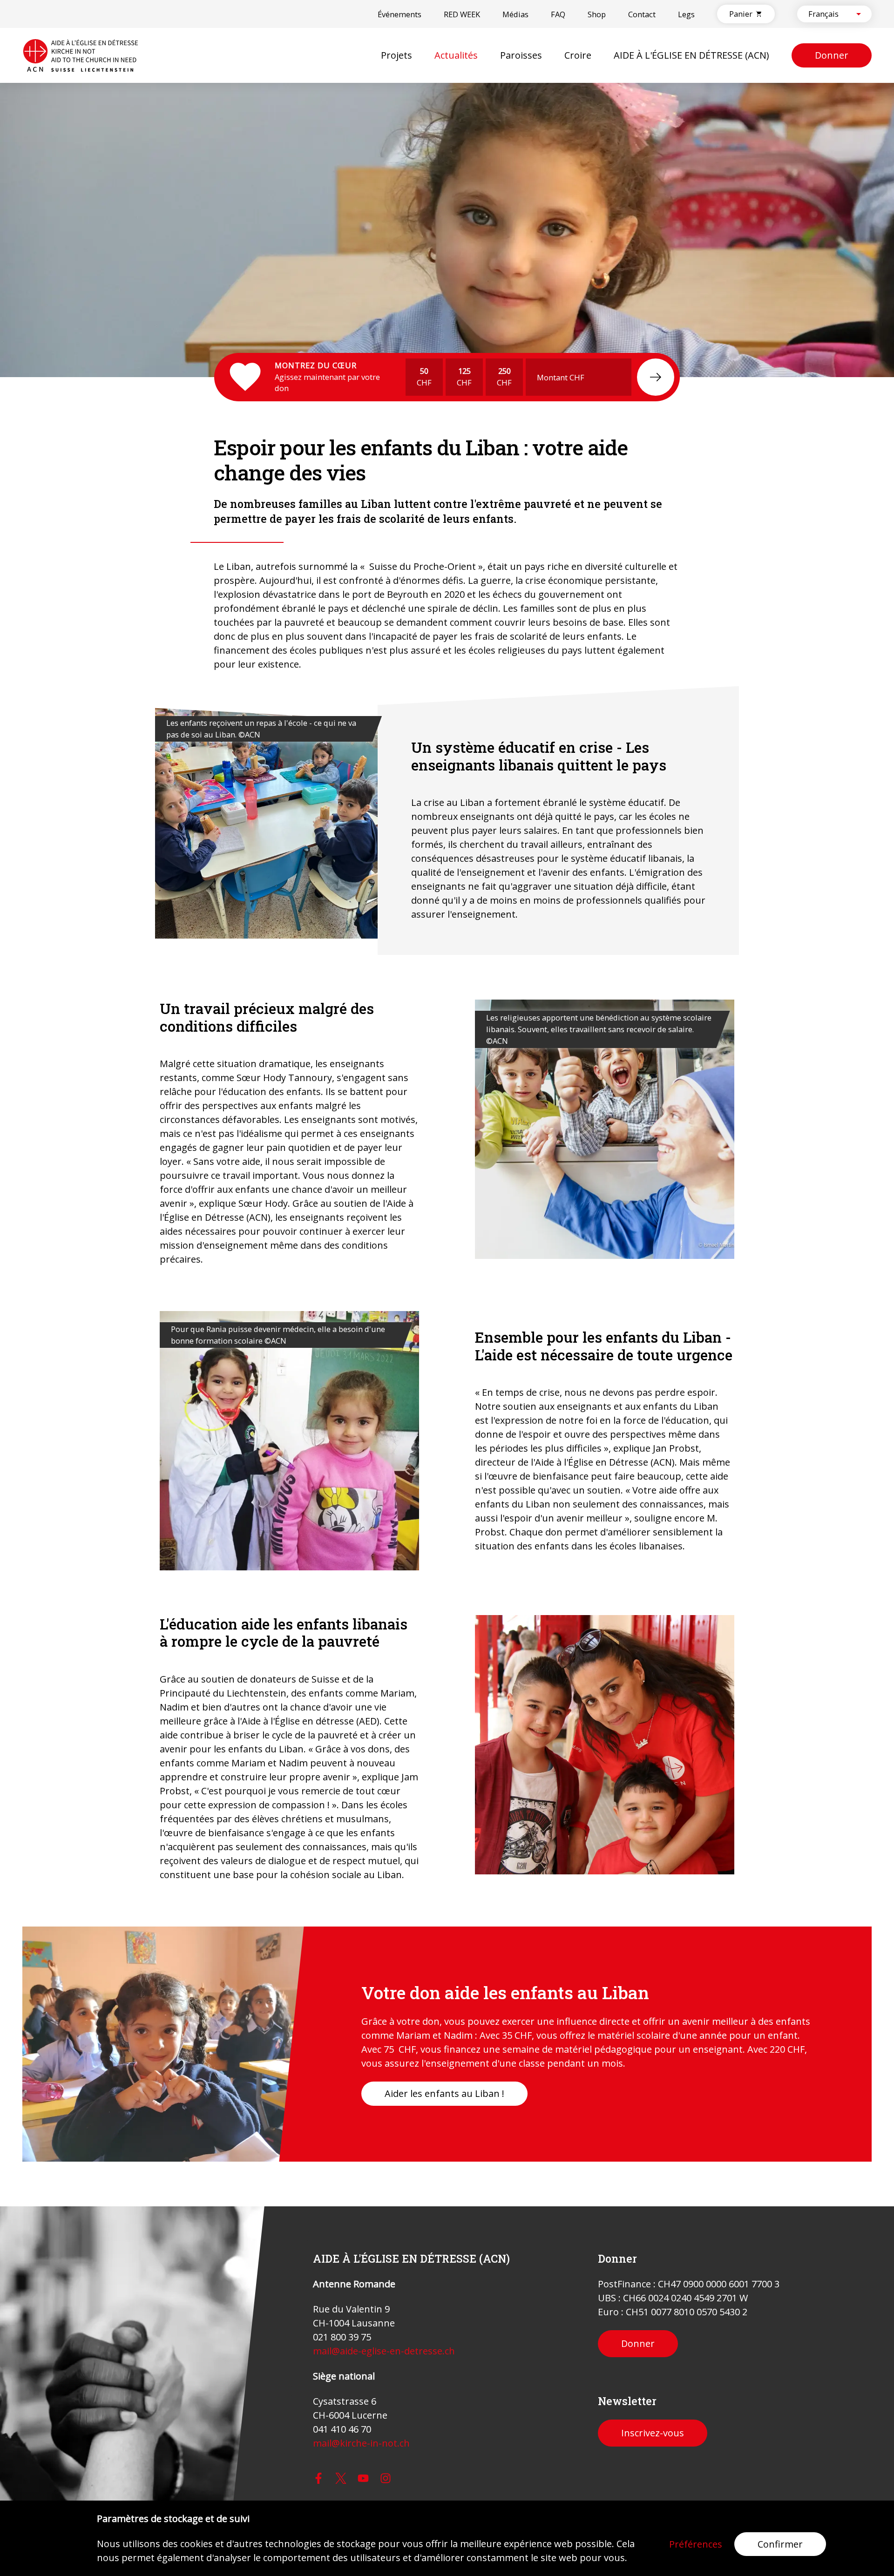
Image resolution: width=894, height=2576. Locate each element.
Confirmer (780, 2544)
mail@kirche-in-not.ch (361, 2443)
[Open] (859, 14)
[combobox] (826, 14)
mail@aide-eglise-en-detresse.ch (384, 2351)
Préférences (696, 2544)
